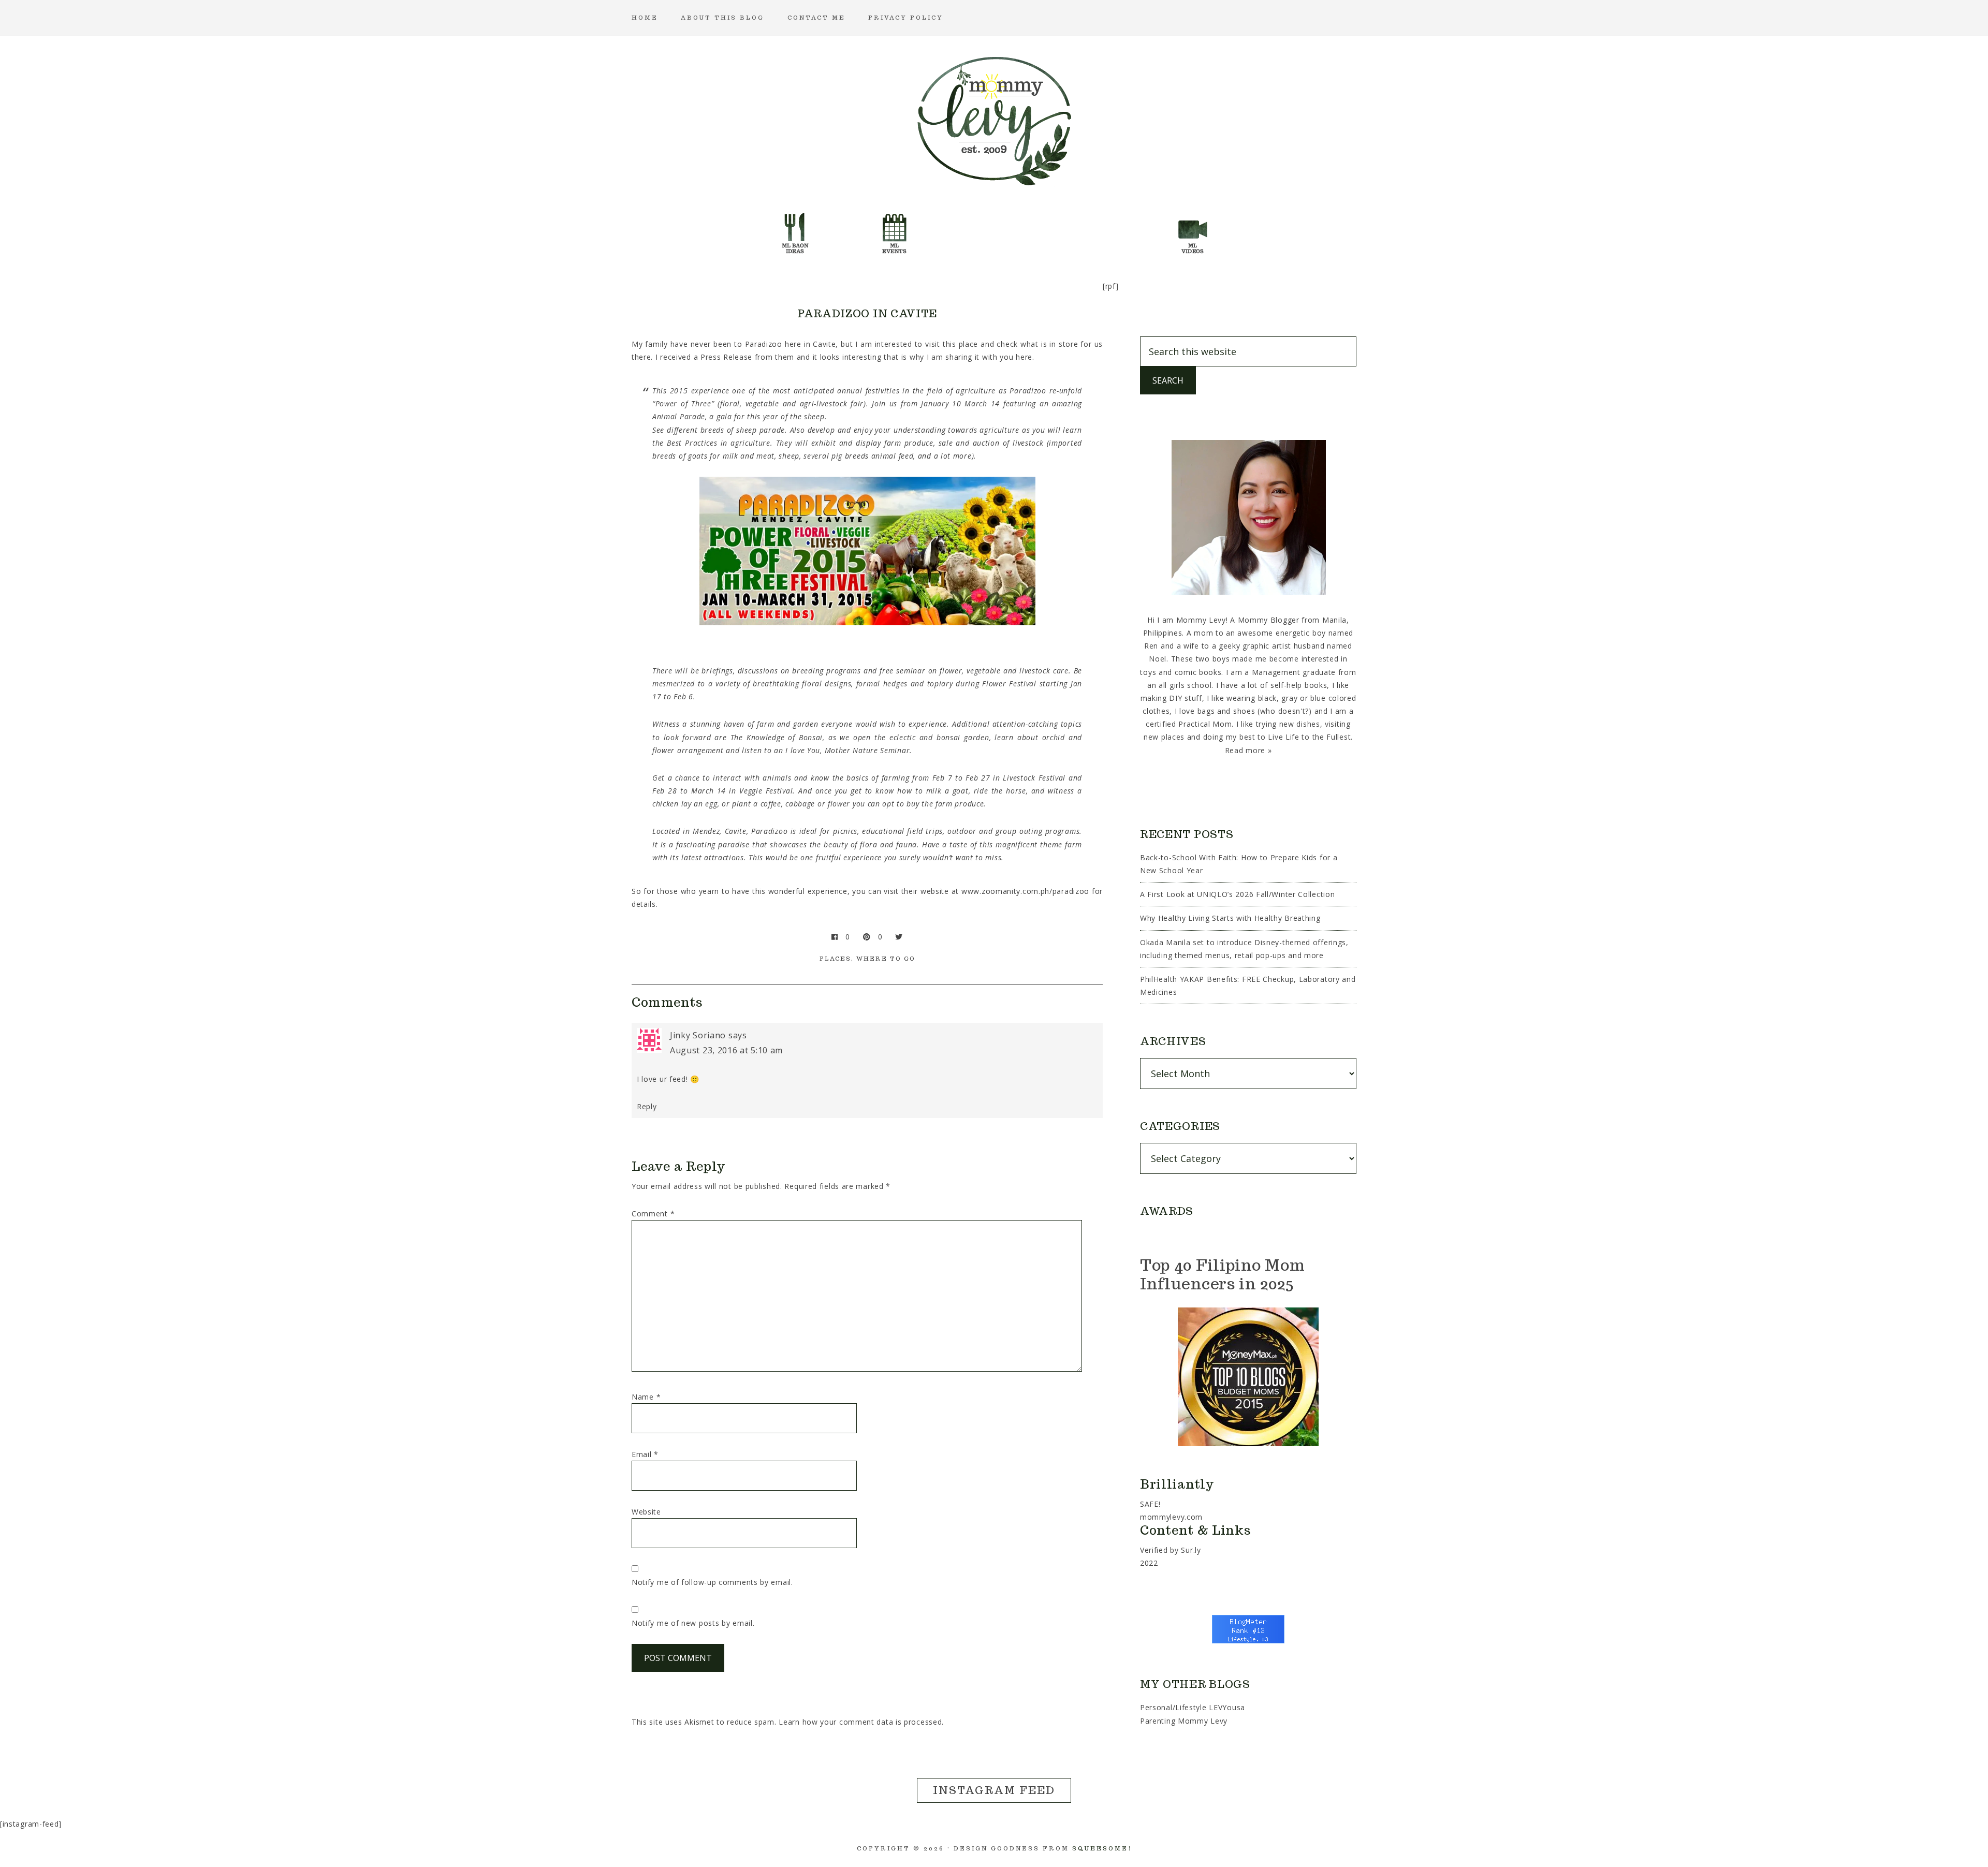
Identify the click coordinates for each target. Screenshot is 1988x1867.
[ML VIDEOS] (1193, 230)
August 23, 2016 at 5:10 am (726, 1050)
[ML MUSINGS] (994, 230)
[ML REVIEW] (1044, 230)
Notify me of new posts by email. (693, 1623)
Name (646, 1397)
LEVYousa (1227, 1707)
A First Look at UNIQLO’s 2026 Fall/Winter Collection (1237, 894)
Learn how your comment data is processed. (861, 1722)
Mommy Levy (994, 119)
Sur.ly (1191, 1550)
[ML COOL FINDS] (845, 230)
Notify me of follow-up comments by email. (712, 1582)
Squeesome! (1102, 1848)
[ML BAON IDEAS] (795, 230)
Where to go (886, 959)
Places (835, 959)
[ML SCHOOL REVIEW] (1093, 230)
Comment (653, 1214)
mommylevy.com (1171, 1517)
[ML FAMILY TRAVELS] (944, 230)
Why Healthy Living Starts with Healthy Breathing (1230, 918)
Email (645, 1454)
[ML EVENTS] (895, 230)
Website (646, 1512)
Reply (647, 1106)
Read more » (1248, 750)
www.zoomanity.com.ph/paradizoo (1025, 891)
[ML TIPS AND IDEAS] (1143, 230)
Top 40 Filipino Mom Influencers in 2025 (1222, 1274)
